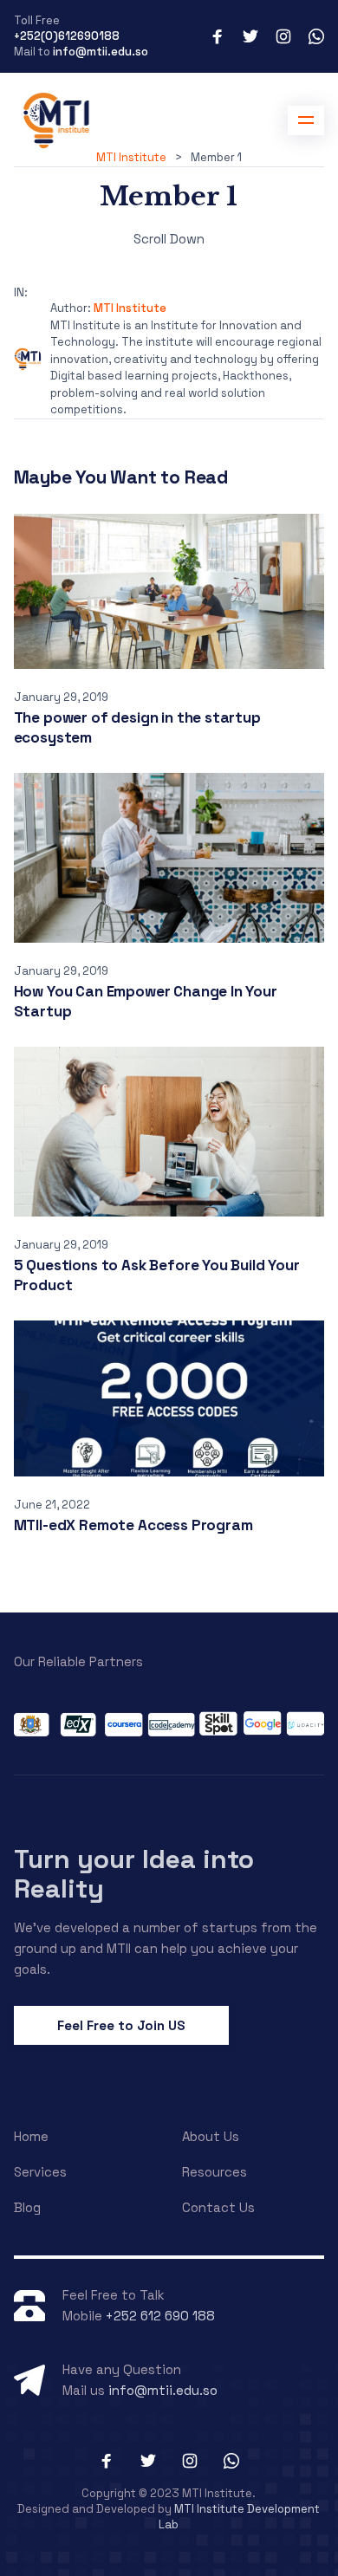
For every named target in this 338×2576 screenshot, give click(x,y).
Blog (27, 2207)
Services (40, 2172)
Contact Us (218, 2207)
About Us (211, 2136)
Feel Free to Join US (121, 2025)
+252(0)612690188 (67, 36)
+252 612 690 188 (160, 2316)
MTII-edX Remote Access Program (133, 1525)
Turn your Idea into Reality (134, 1874)
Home (31, 2136)
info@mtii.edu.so (101, 52)
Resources (214, 2172)
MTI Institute (130, 308)
